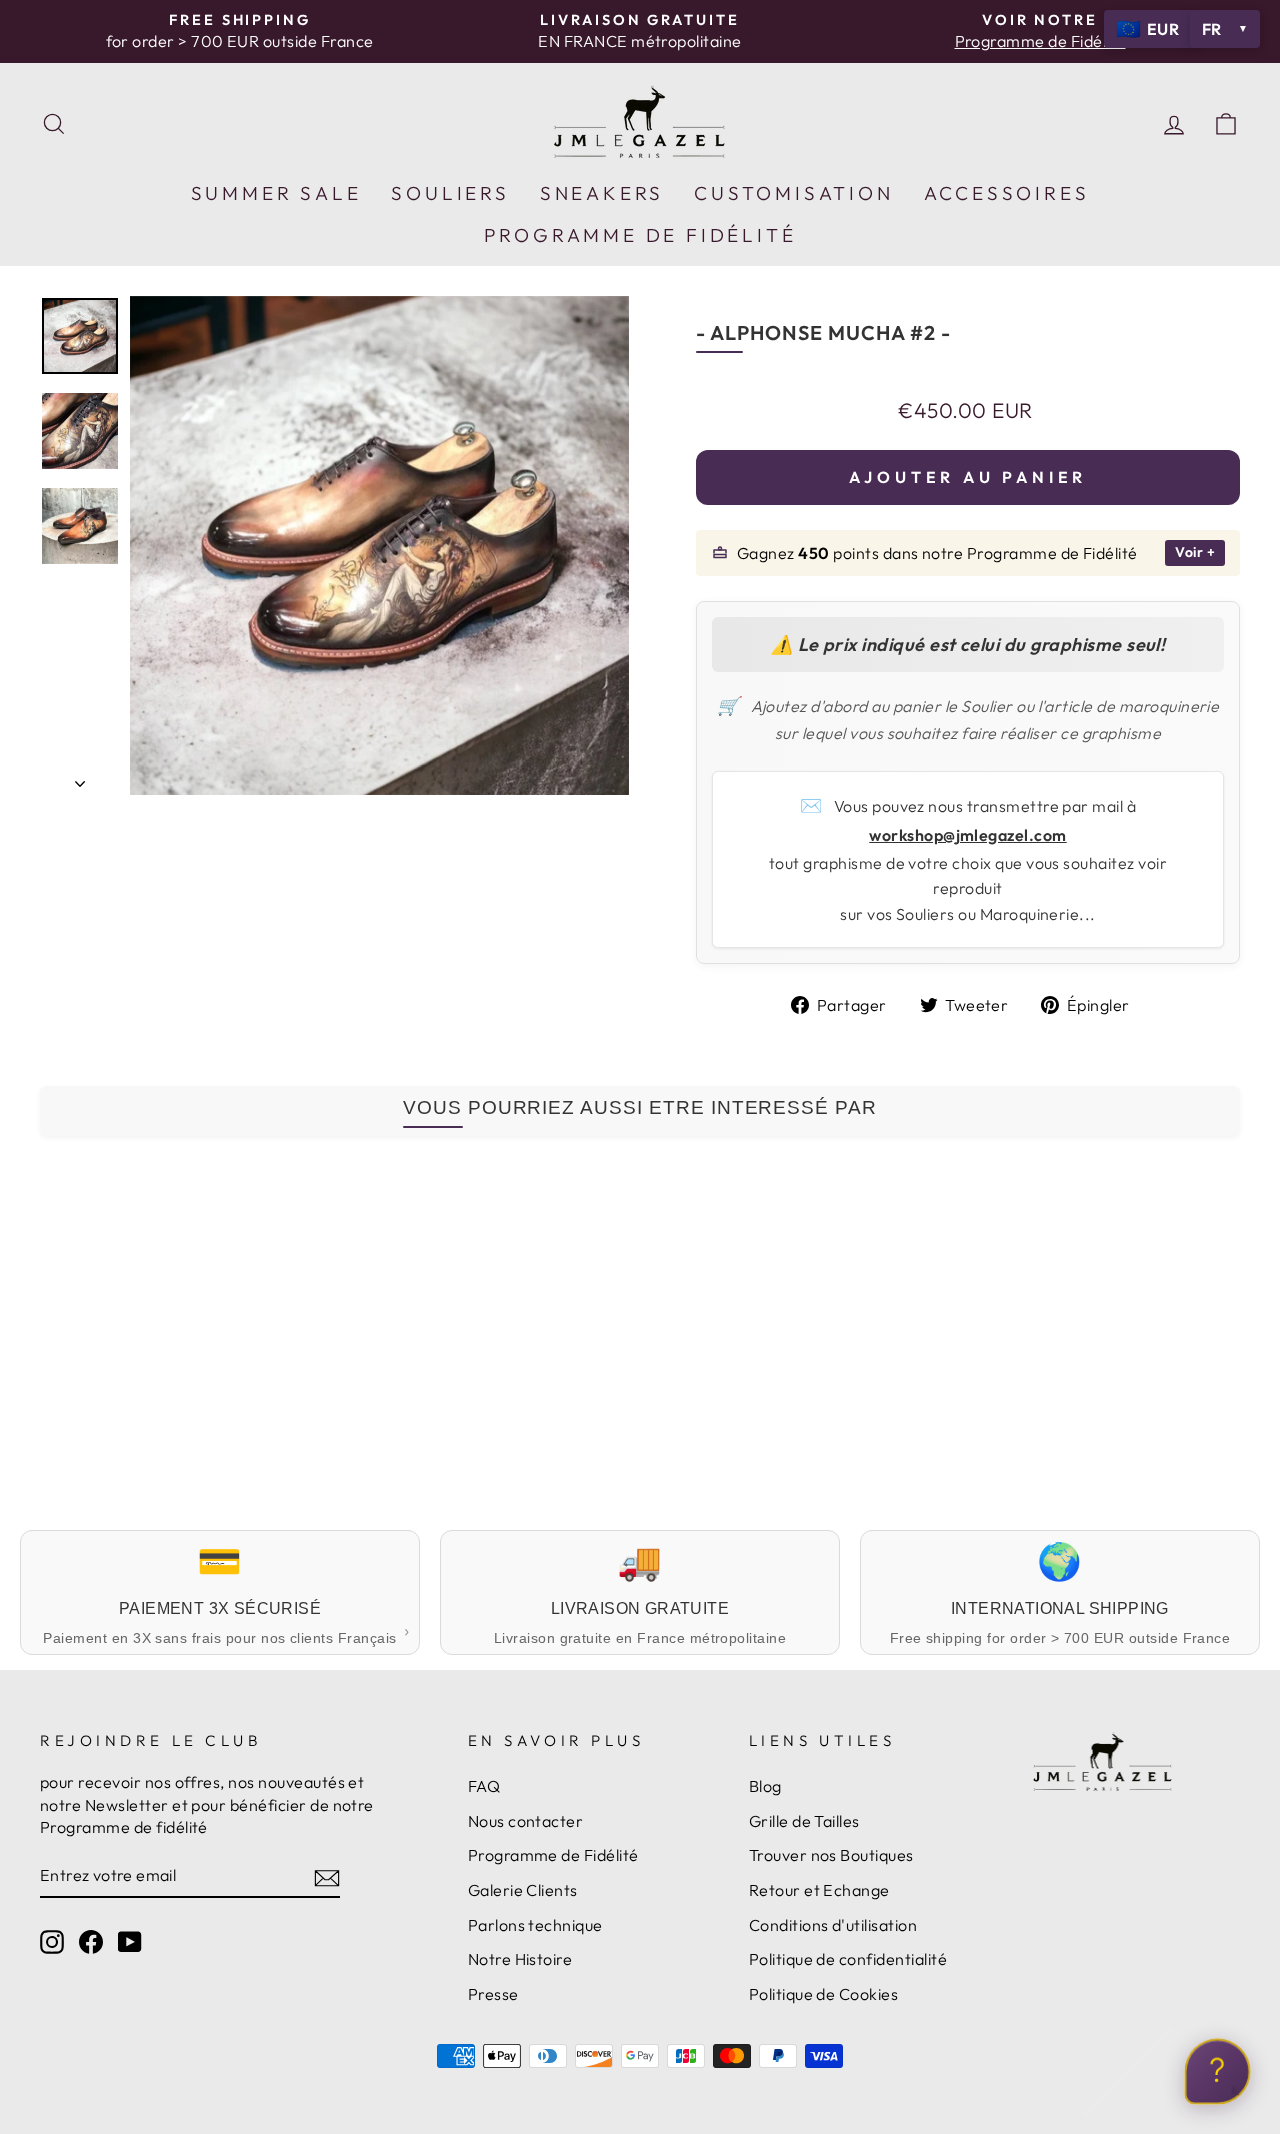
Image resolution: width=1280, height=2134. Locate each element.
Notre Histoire (520, 1959)
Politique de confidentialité (848, 1959)
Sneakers (602, 193)
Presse (493, 1994)
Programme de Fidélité (553, 1855)
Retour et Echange (819, 1890)
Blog (765, 1786)
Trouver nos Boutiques (831, 1855)
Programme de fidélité (640, 235)
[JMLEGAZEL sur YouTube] (130, 1940)
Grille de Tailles (804, 1821)
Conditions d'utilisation (833, 1925)
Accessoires (1007, 193)
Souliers (450, 193)
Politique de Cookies (824, 1994)
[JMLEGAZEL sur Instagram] (52, 1940)
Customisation (793, 193)
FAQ (484, 1786)
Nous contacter (526, 1821)
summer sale (276, 193)
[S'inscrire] (327, 1876)
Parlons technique (535, 1925)
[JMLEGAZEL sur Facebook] (91, 1940)
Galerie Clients (523, 1890)
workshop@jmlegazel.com (967, 835)
